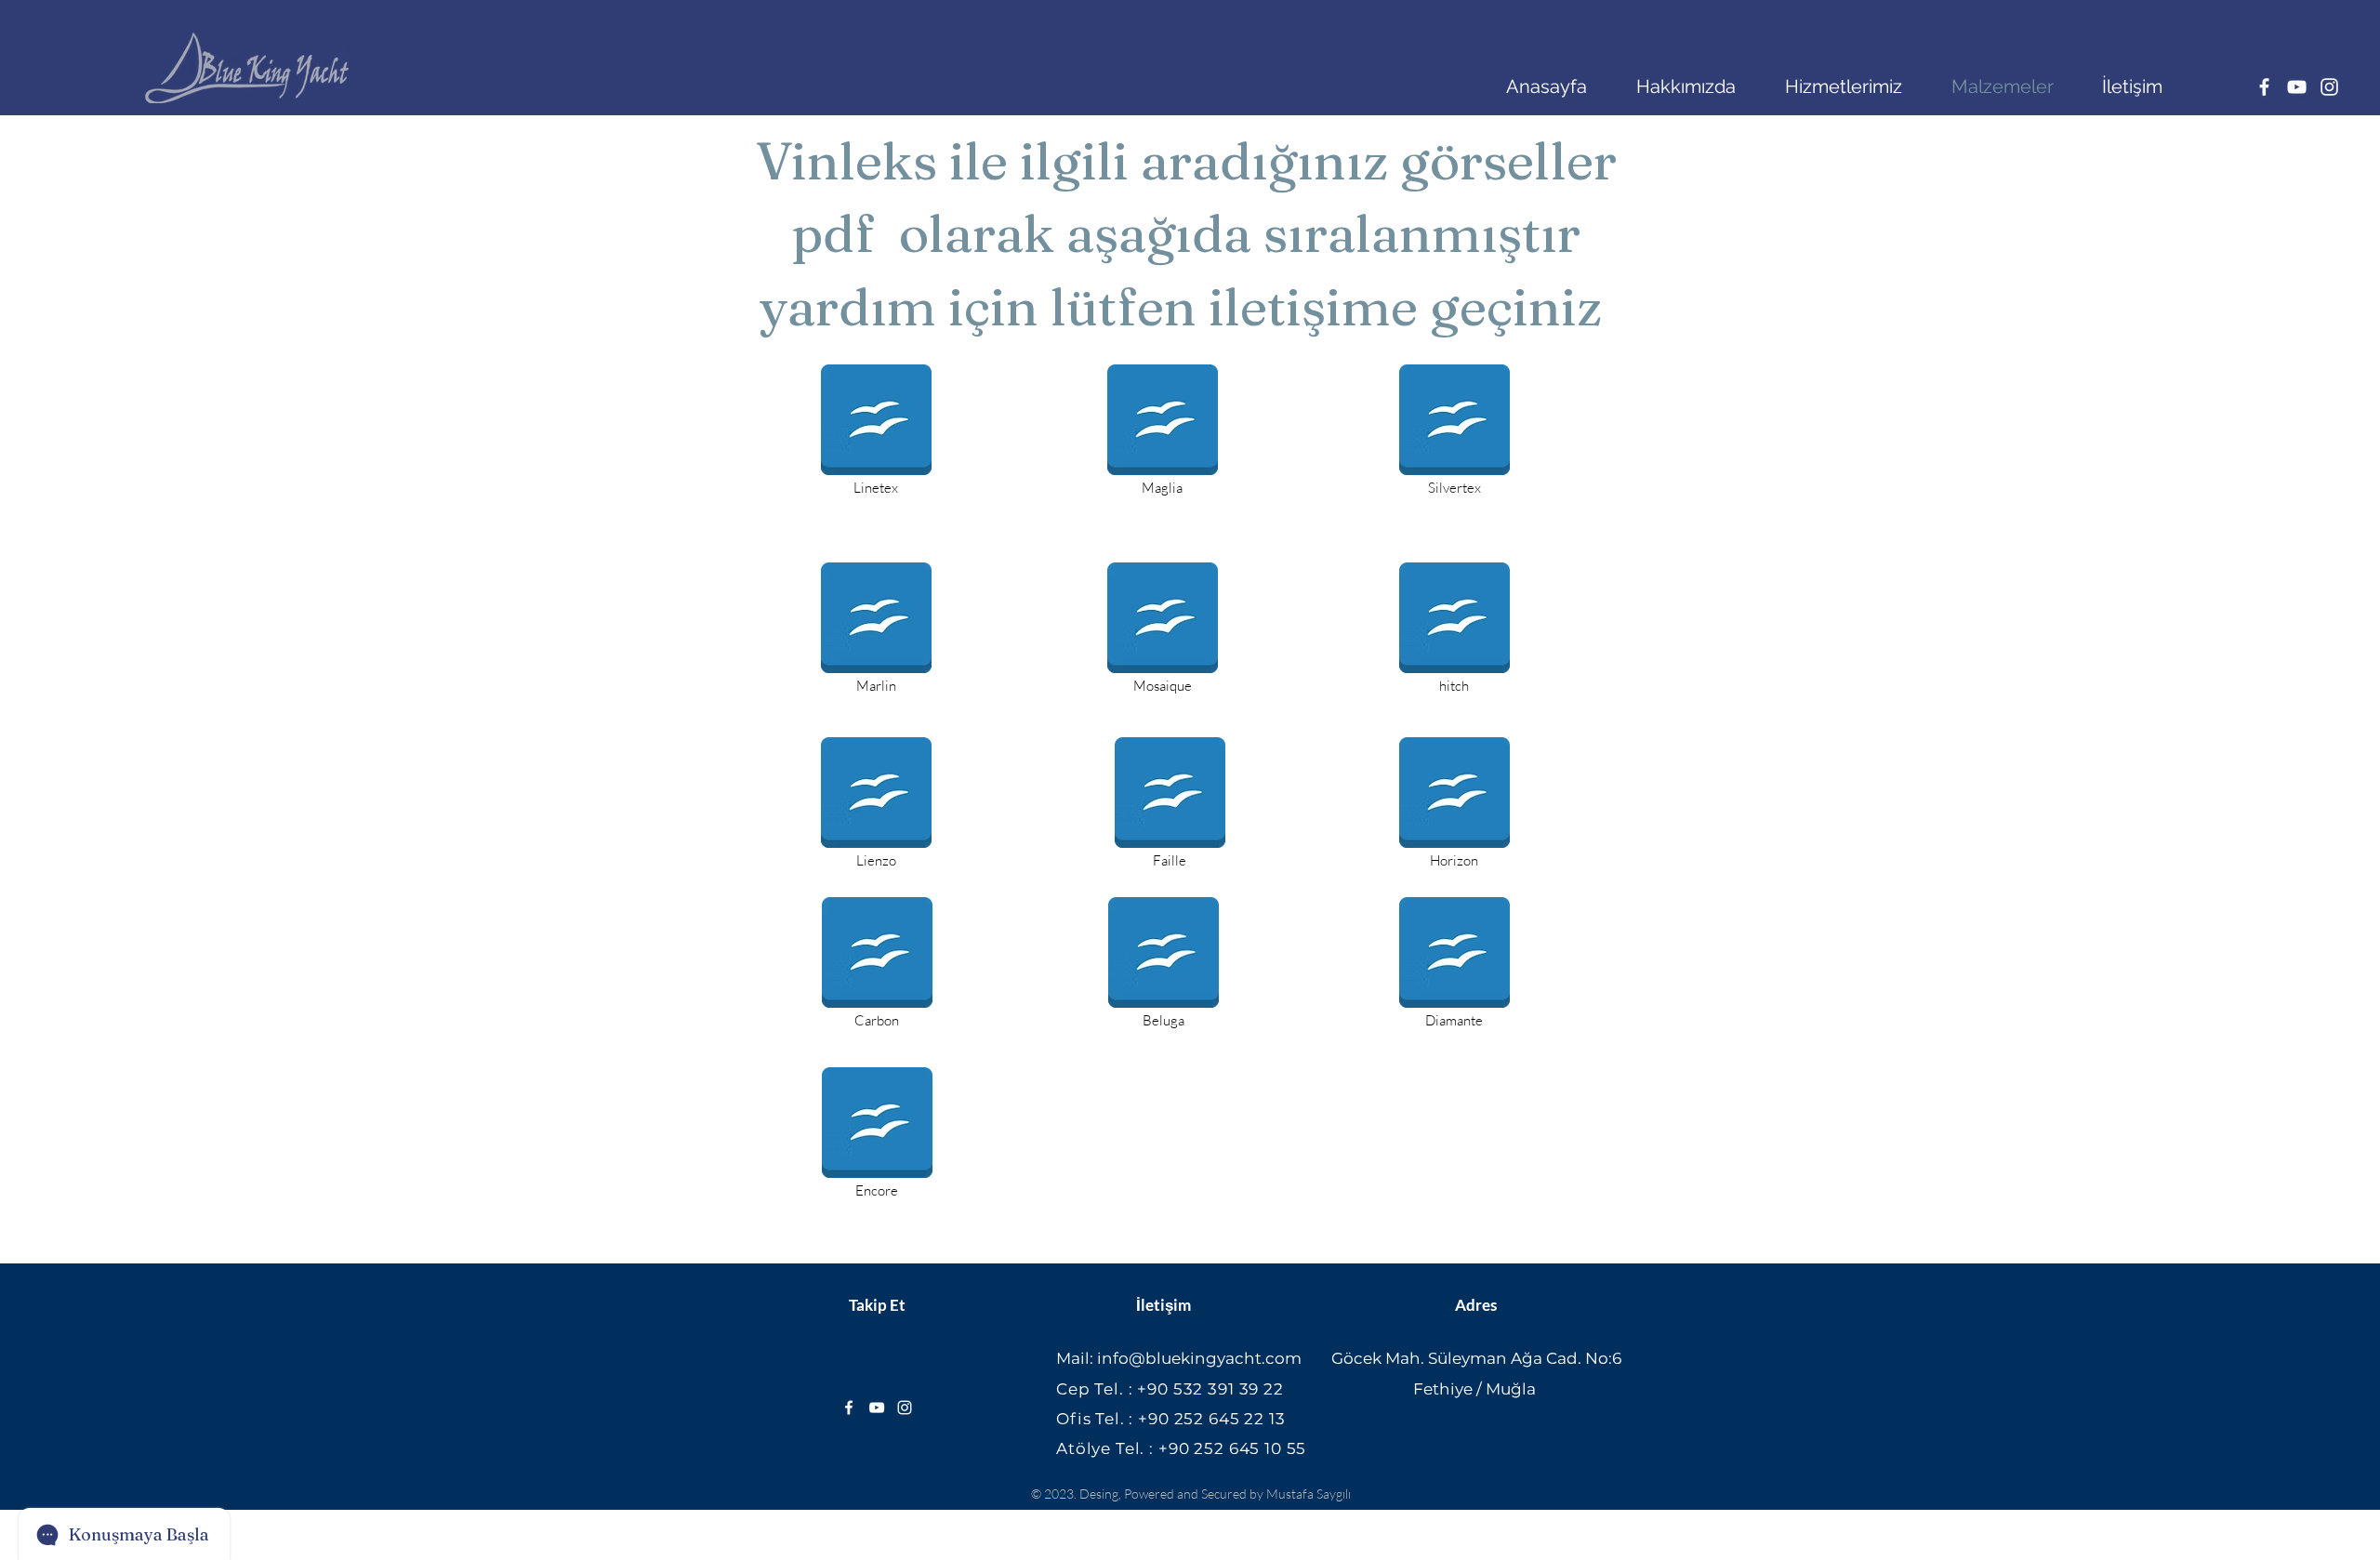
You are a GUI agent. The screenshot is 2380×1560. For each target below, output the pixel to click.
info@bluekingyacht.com (1199, 1358)
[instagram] (2329, 87)
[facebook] (2264, 87)
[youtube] (2297, 87)
